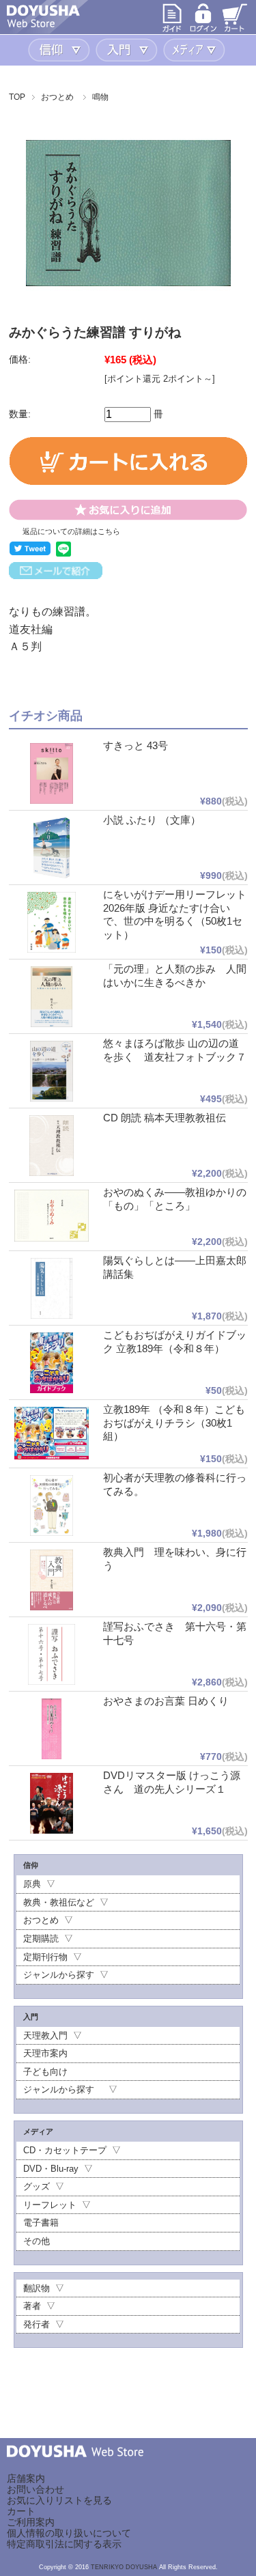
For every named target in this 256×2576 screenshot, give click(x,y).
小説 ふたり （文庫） (152, 820)
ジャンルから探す (59, 1975)
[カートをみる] (235, 30)
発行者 (37, 2324)
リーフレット (50, 2205)
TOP (17, 97)
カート (21, 2511)
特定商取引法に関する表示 (64, 2544)
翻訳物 (37, 2288)
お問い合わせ (35, 2489)
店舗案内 (26, 2478)
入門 (128, 50)
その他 (37, 2241)
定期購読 (41, 1938)
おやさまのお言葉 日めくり (166, 1701)
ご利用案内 (31, 2522)
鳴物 (100, 97)
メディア (196, 50)
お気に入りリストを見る (59, 2500)
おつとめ (57, 97)
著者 (32, 2306)
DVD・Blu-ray (51, 2169)
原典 (32, 1884)
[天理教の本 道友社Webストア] (43, 24)
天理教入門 (45, 2035)
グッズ (37, 2186)
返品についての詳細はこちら (71, 531)
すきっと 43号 (136, 745)
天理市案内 (45, 2053)
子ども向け (45, 2072)
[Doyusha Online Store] (75, 2467)
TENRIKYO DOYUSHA (124, 2567)
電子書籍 (41, 2223)
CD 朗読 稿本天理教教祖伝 (165, 1118)
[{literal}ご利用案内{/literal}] (172, 30)
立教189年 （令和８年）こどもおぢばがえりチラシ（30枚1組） (174, 1423)
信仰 (60, 50)
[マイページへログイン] (203, 30)
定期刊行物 (45, 1957)
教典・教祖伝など (59, 1902)
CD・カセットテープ (65, 2150)
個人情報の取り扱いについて (69, 2533)
